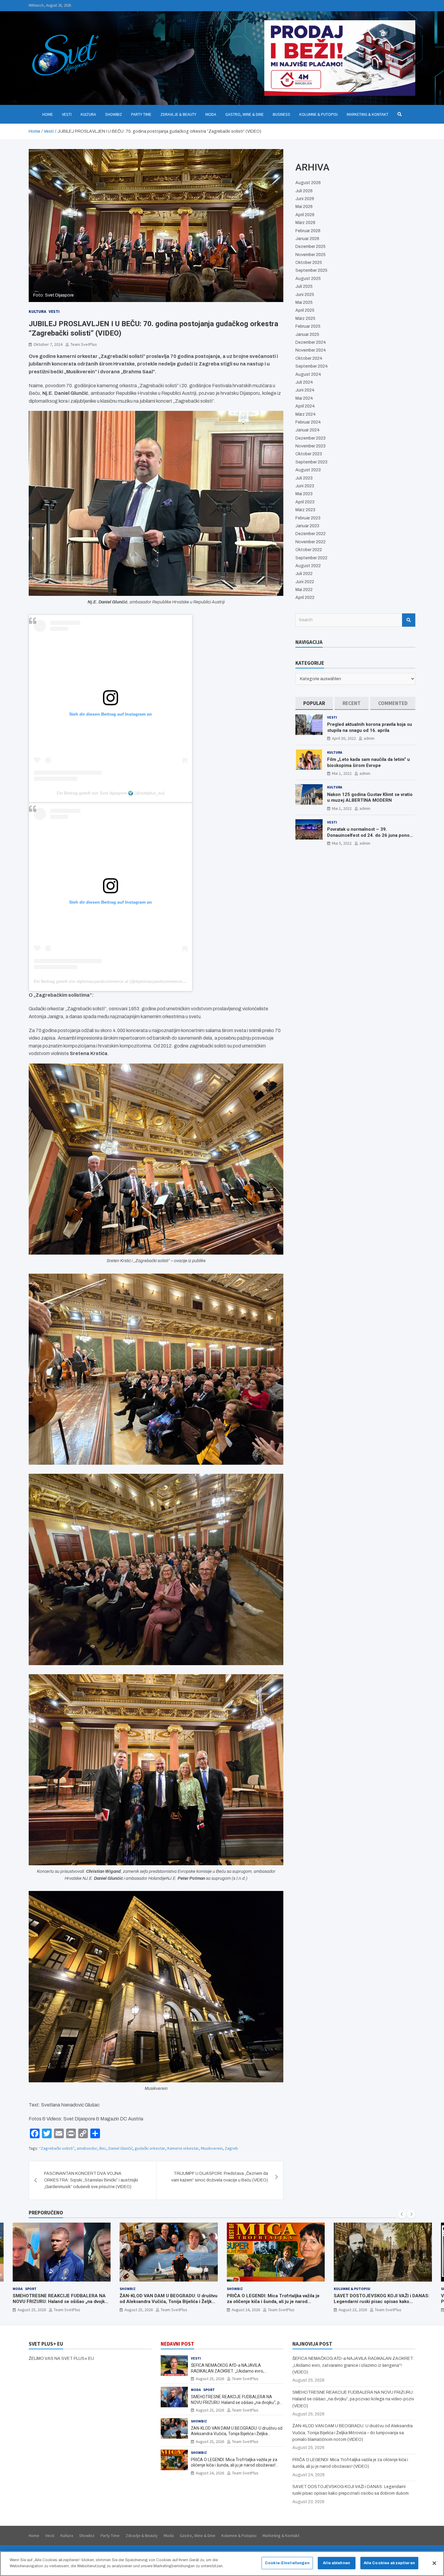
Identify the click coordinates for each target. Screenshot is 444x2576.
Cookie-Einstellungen (287, 2563)
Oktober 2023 (309, 454)
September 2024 (312, 366)
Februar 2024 (308, 422)
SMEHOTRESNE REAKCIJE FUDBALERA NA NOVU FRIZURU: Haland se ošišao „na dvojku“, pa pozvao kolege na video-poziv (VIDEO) (236, 2402)
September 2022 (311, 558)
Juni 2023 (305, 486)
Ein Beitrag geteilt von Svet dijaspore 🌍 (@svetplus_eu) (111, 793)
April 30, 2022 (344, 738)
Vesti (67, 114)
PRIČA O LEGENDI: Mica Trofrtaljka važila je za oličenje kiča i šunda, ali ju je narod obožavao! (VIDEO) (166, 2302)
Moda (211, 114)
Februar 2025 (308, 326)
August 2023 (308, 470)
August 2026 (308, 183)
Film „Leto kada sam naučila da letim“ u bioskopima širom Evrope (368, 762)
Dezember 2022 (310, 534)
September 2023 (311, 462)
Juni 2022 (305, 582)
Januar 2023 (307, 526)
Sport (358, 2289)
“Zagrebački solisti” (57, 2148)
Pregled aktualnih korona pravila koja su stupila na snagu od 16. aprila (370, 727)
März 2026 (305, 223)
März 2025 (305, 318)
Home (48, 114)
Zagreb (231, 2148)
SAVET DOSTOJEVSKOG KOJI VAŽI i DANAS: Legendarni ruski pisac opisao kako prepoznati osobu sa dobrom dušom (274, 2302)
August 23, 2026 (246, 2310)
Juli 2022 (304, 574)
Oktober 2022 (309, 550)
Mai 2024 (304, 398)
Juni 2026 (305, 199)
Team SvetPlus (84, 344)
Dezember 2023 (310, 438)
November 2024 (311, 350)
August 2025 (308, 279)
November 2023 (310, 446)
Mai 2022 (304, 590)
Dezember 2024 (311, 342)
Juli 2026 (304, 191)
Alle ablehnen (336, 2563)
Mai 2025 (304, 302)
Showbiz (114, 114)
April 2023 (305, 502)
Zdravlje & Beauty (178, 114)
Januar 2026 (307, 239)
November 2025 (310, 255)
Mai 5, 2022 (342, 843)
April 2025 (305, 310)
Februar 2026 (308, 231)
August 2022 (308, 566)
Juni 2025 (305, 295)
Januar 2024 (307, 430)
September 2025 (311, 270)
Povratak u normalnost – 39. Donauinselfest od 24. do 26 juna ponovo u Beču (371, 835)
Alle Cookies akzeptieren (389, 2563)
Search (409, 620)
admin (369, 738)
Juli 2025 (304, 286)
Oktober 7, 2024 (48, 344)
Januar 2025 (307, 335)
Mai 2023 (304, 494)
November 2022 (310, 542)
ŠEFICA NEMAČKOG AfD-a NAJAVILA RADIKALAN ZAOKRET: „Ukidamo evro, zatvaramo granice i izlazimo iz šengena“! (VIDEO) (353, 2365)
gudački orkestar (150, 2148)
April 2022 (305, 598)
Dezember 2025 (310, 247)
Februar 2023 (308, 518)
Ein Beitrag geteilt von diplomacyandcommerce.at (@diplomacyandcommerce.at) (111, 981)
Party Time (141, 114)
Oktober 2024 (309, 358)
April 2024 (305, 406)
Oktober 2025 (309, 263)
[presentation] (402, 2214)
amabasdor (87, 2148)
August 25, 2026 (31, 2310)
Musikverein (212, 2148)
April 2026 (305, 215)
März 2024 (306, 414)
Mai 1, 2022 (342, 773)
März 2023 (305, 510)
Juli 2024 (304, 382)
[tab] (314, 703)
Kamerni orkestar (183, 2148)
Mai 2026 (304, 207)
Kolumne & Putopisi (319, 114)
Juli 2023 (304, 478)
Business (282, 114)
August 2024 (308, 374)
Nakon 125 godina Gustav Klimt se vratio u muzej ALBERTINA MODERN (370, 797)
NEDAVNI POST (177, 2344)
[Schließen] (434, 2563)
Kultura (88, 114)
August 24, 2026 (139, 2310)
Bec (103, 2148)
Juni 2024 (305, 390)
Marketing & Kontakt (368, 114)
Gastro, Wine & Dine (245, 114)
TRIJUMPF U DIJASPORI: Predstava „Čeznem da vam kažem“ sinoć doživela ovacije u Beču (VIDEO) (220, 2177)
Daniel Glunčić (121, 2148)
